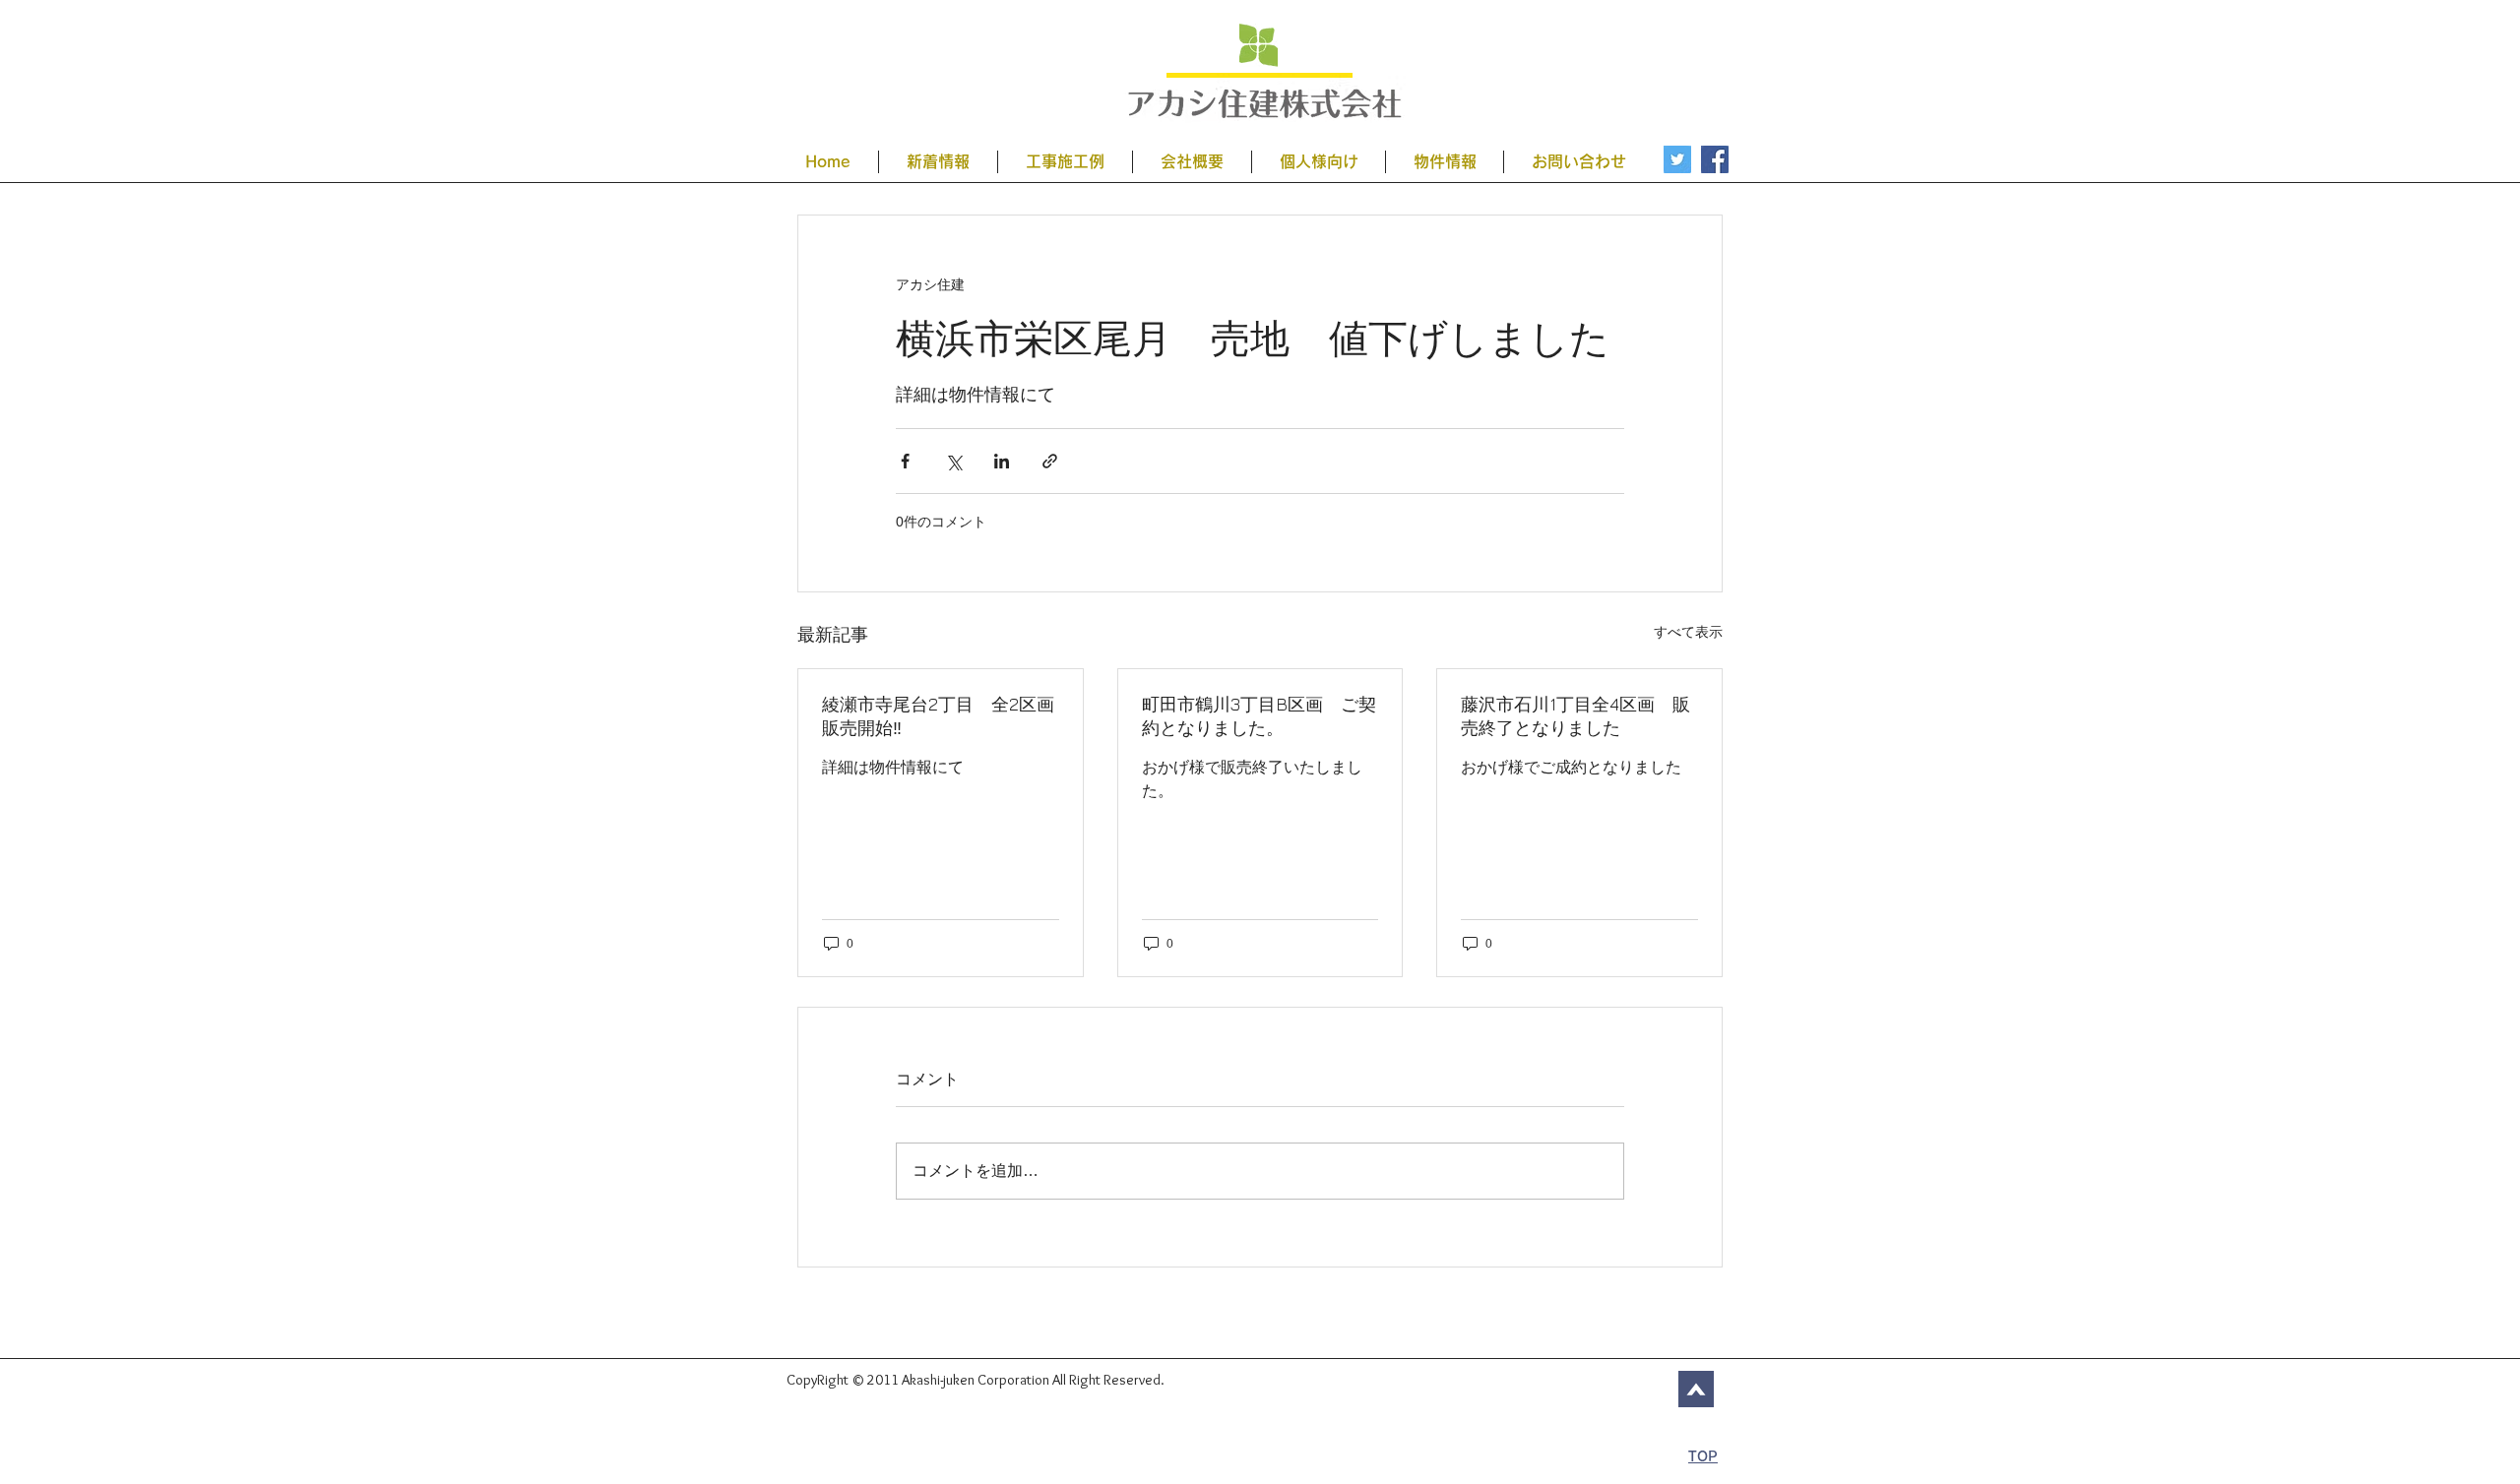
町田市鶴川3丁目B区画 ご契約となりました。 (1259, 716)
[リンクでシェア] (1050, 461)
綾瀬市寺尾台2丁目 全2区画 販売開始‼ (941, 716)
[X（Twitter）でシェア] (953, 461)
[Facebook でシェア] (905, 461)
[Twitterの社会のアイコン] (1677, 159)
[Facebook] (1715, 159)
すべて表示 (1688, 632)
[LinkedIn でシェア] (1002, 461)
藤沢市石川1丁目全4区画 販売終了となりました (1575, 716)
